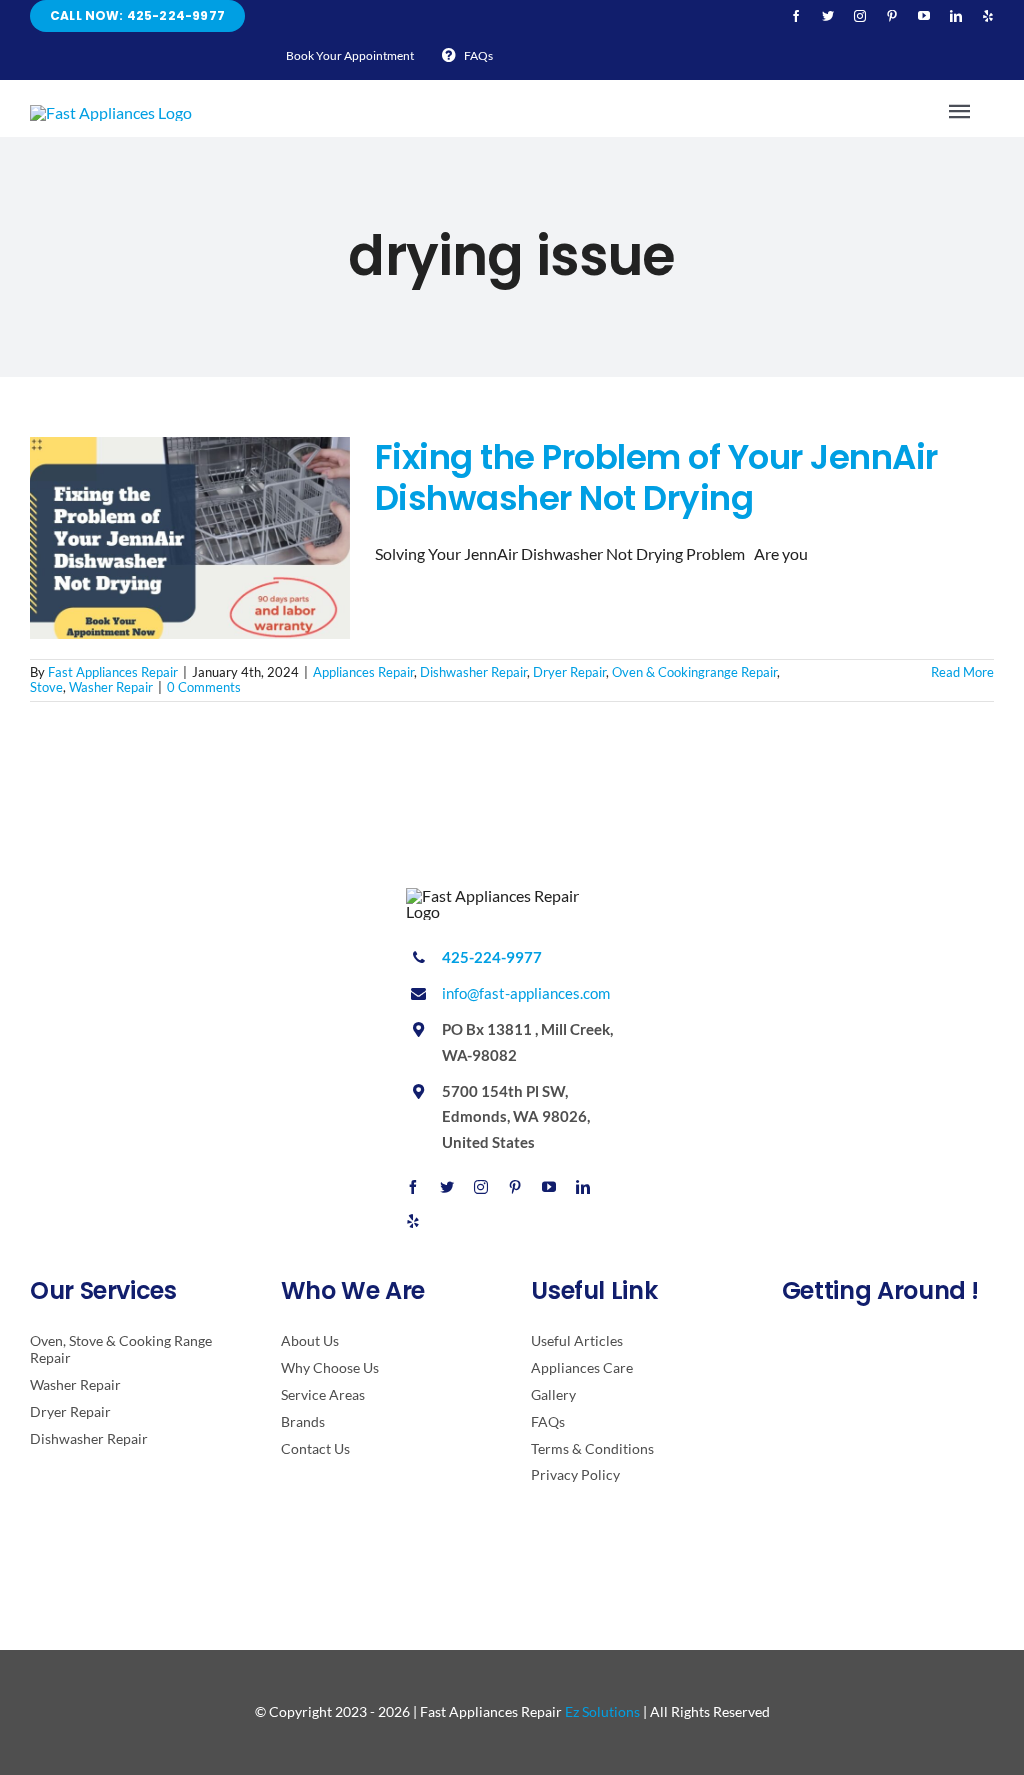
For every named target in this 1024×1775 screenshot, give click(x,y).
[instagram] (860, 16)
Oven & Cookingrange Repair (694, 672)
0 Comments (204, 687)
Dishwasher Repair (473, 672)
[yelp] (988, 16)
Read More (962, 672)
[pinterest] (892, 16)
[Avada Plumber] (111, 112)
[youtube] (924, 16)
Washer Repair (111, 687)
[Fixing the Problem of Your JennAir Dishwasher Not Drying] (190, 538)
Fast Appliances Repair (113, 672)
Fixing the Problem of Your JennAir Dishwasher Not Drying (656, 477)
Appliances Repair (363, 672)
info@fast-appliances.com (526, 993)
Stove (46, 687)
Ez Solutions (602, 1711)
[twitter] (828, 16)
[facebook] (796, 16)
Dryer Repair (569, 672)
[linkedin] (956, 16)
